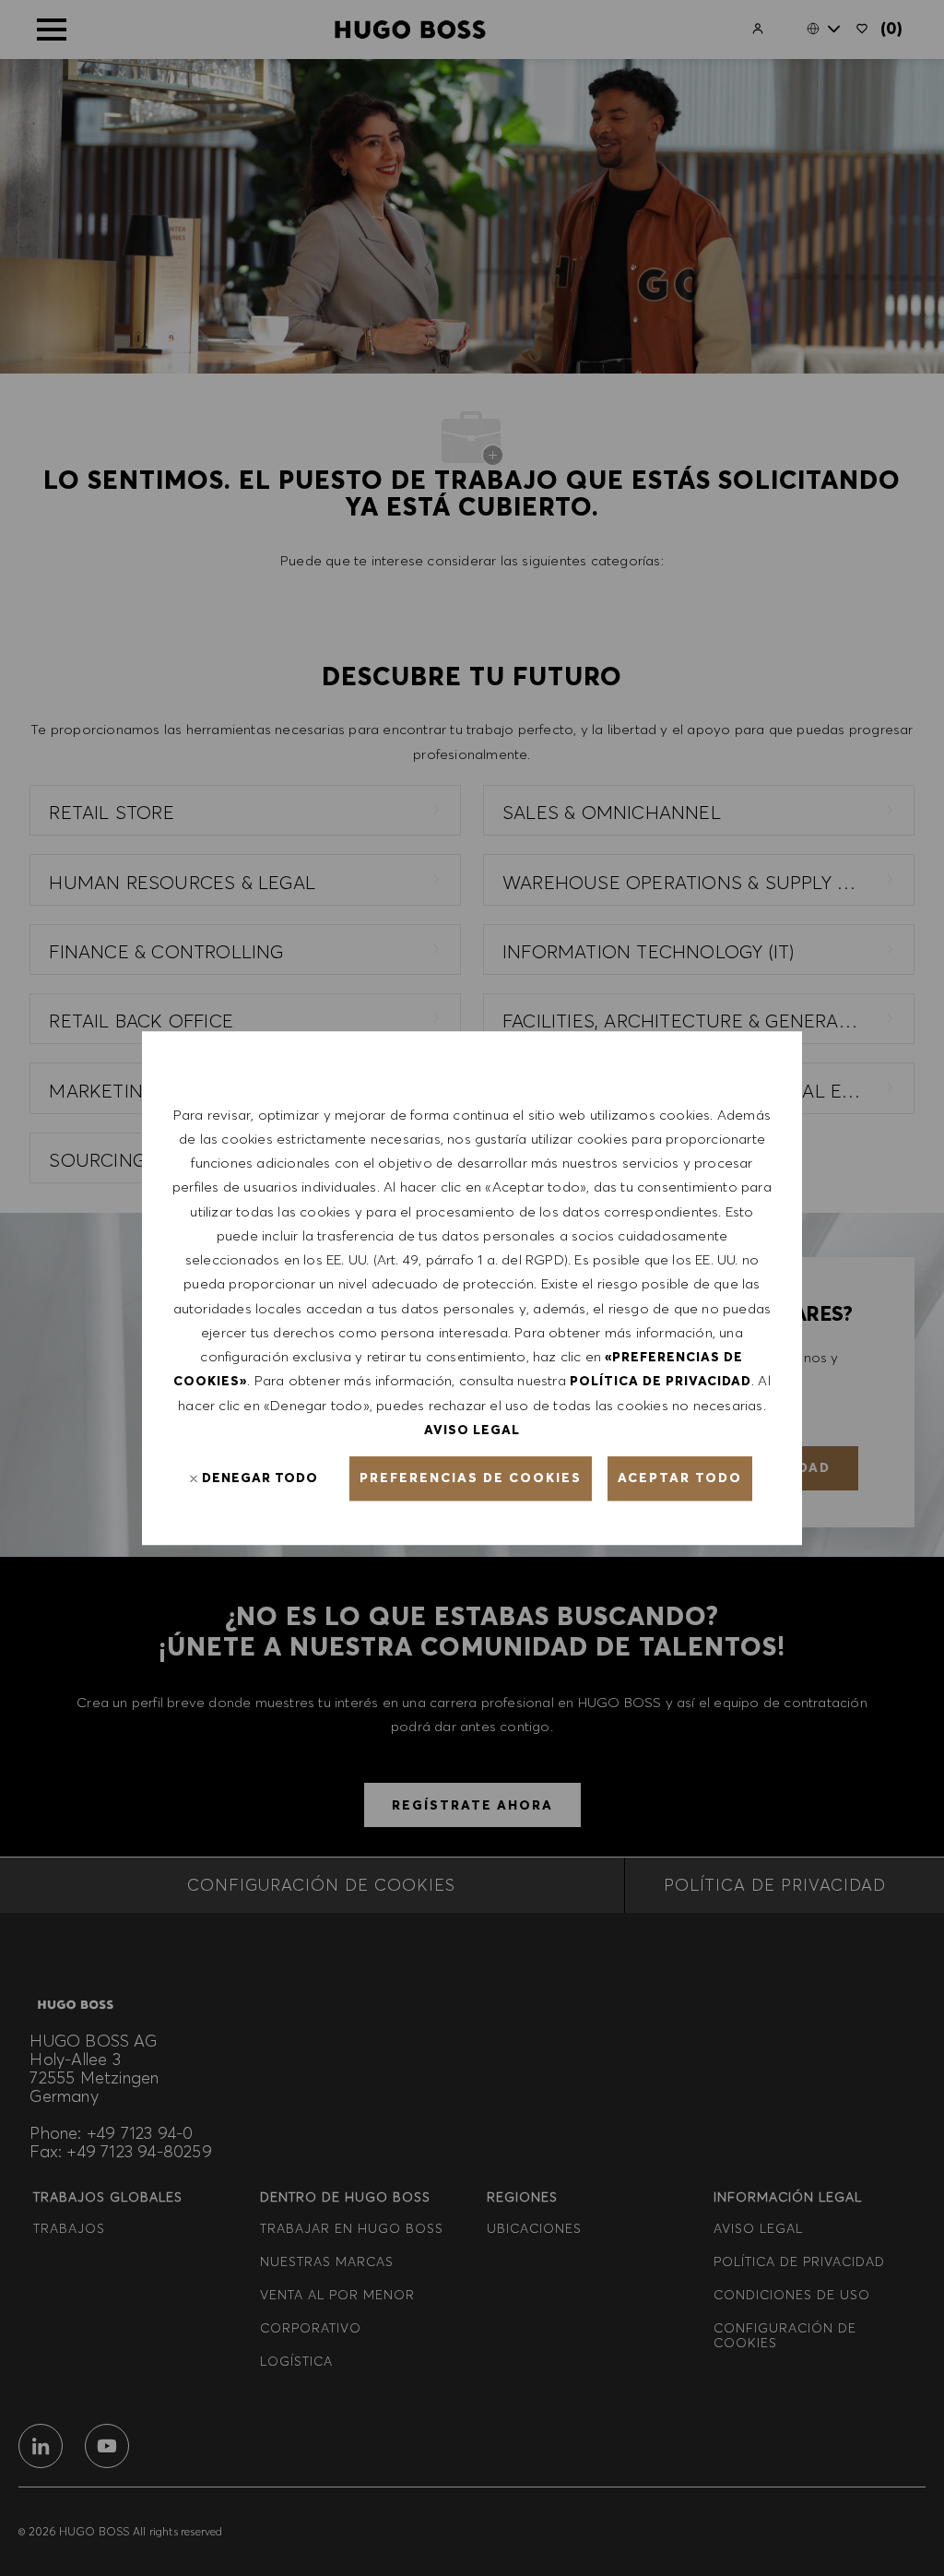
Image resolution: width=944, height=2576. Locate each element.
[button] (471, 1478)
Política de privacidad (661, 1382)
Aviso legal (472, 1430)
